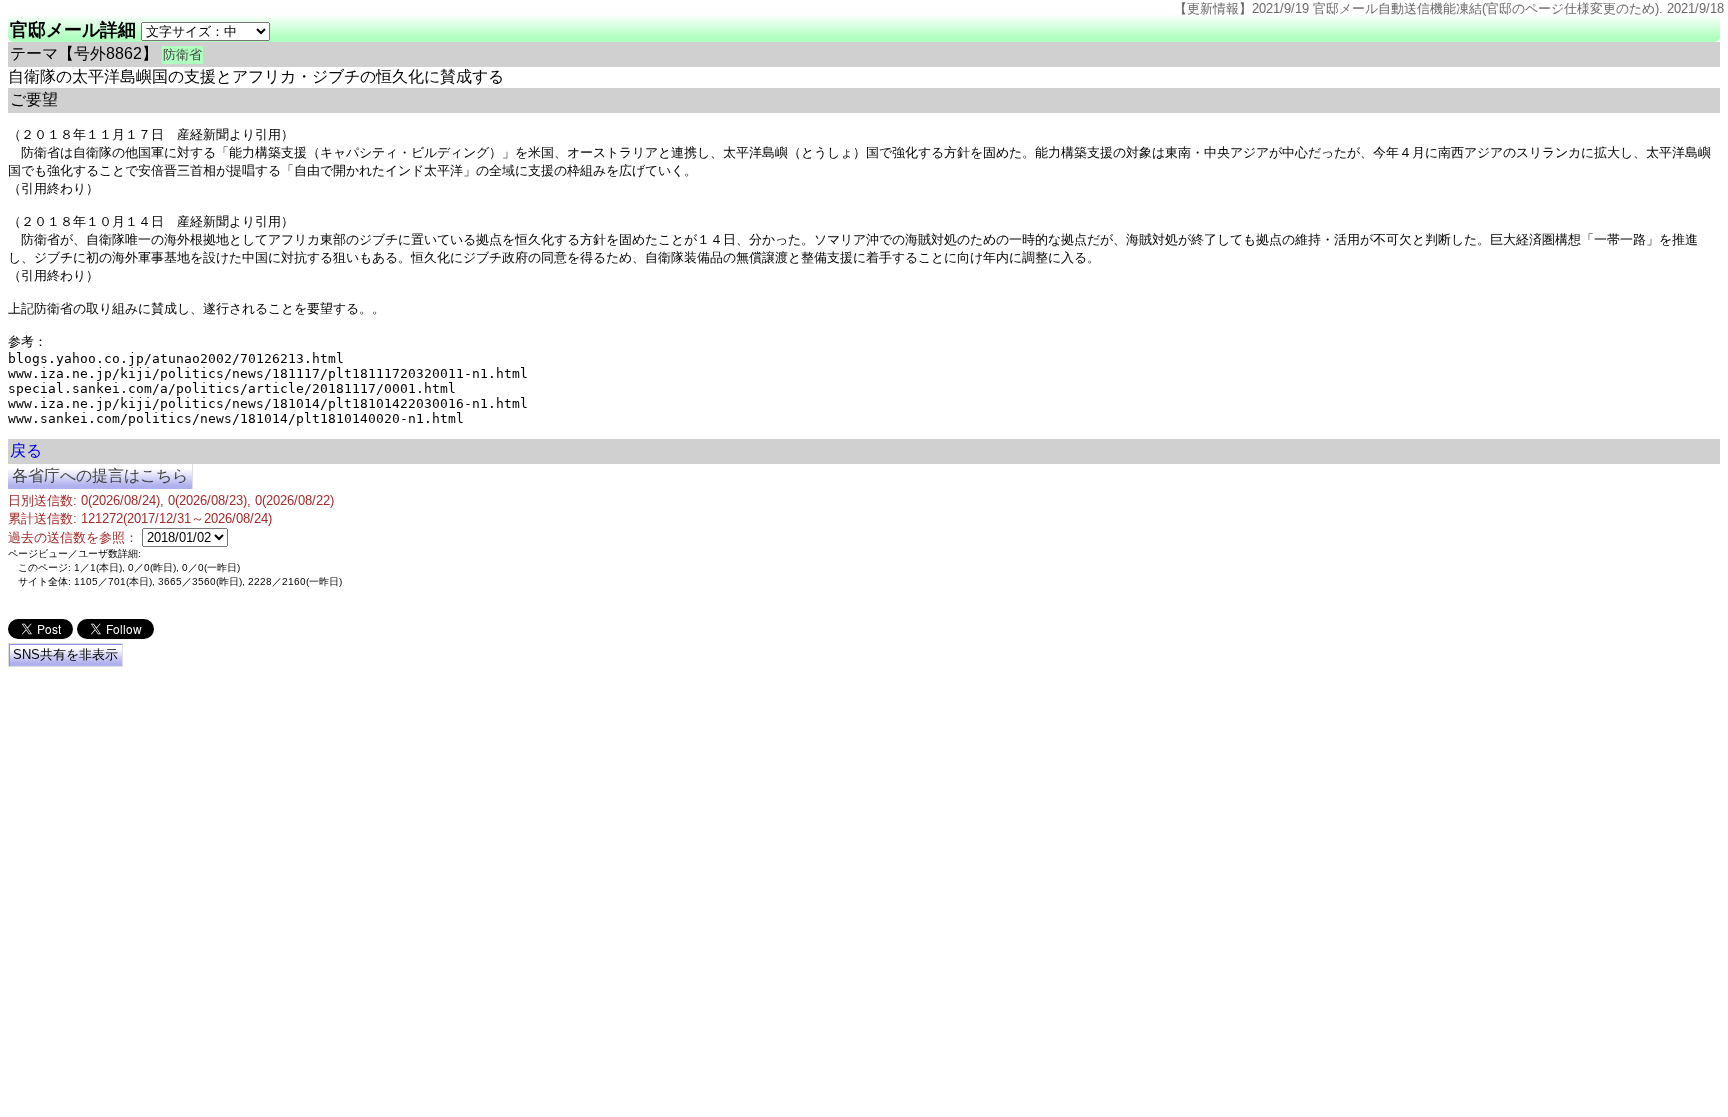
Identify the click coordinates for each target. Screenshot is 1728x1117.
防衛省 (182, 54)
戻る (26, 450)
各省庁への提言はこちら (100, 475)
